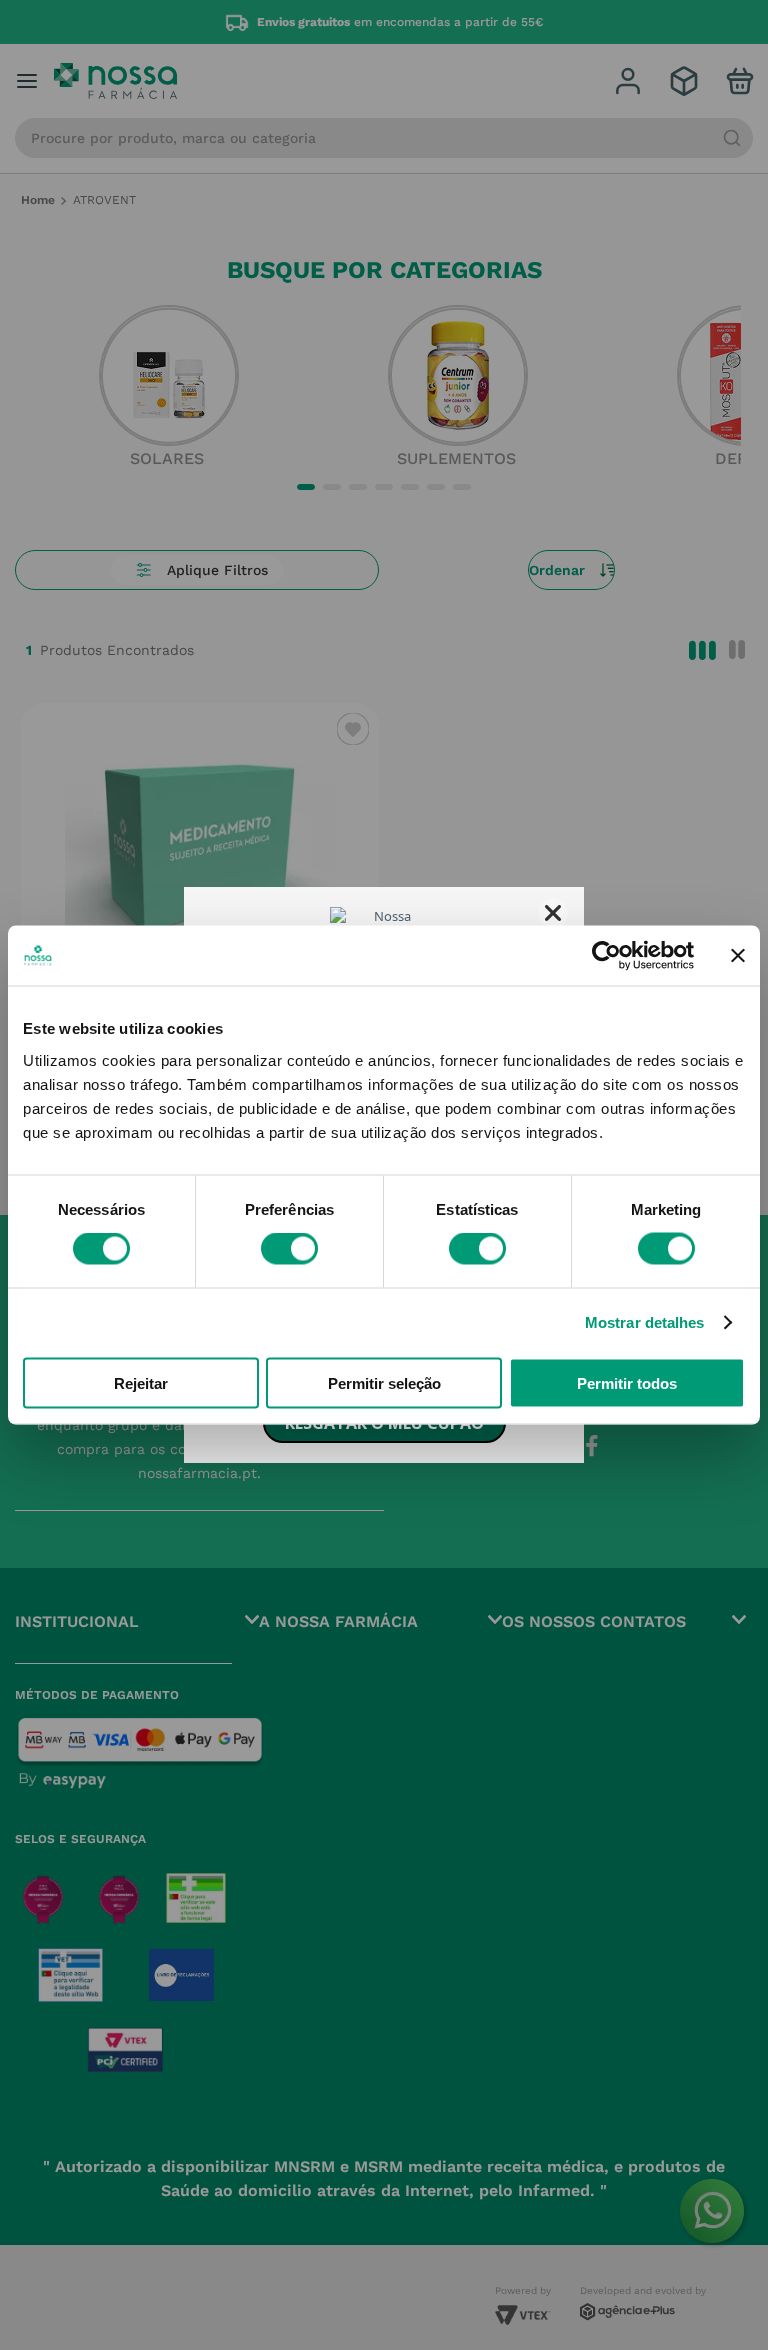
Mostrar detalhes (645, 1322)
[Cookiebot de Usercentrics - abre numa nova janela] (606, 956)
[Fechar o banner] (738, 956)
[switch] (289, 1249)
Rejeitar (141, 1382)
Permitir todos (627, 1382)
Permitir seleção (384, 1382)
